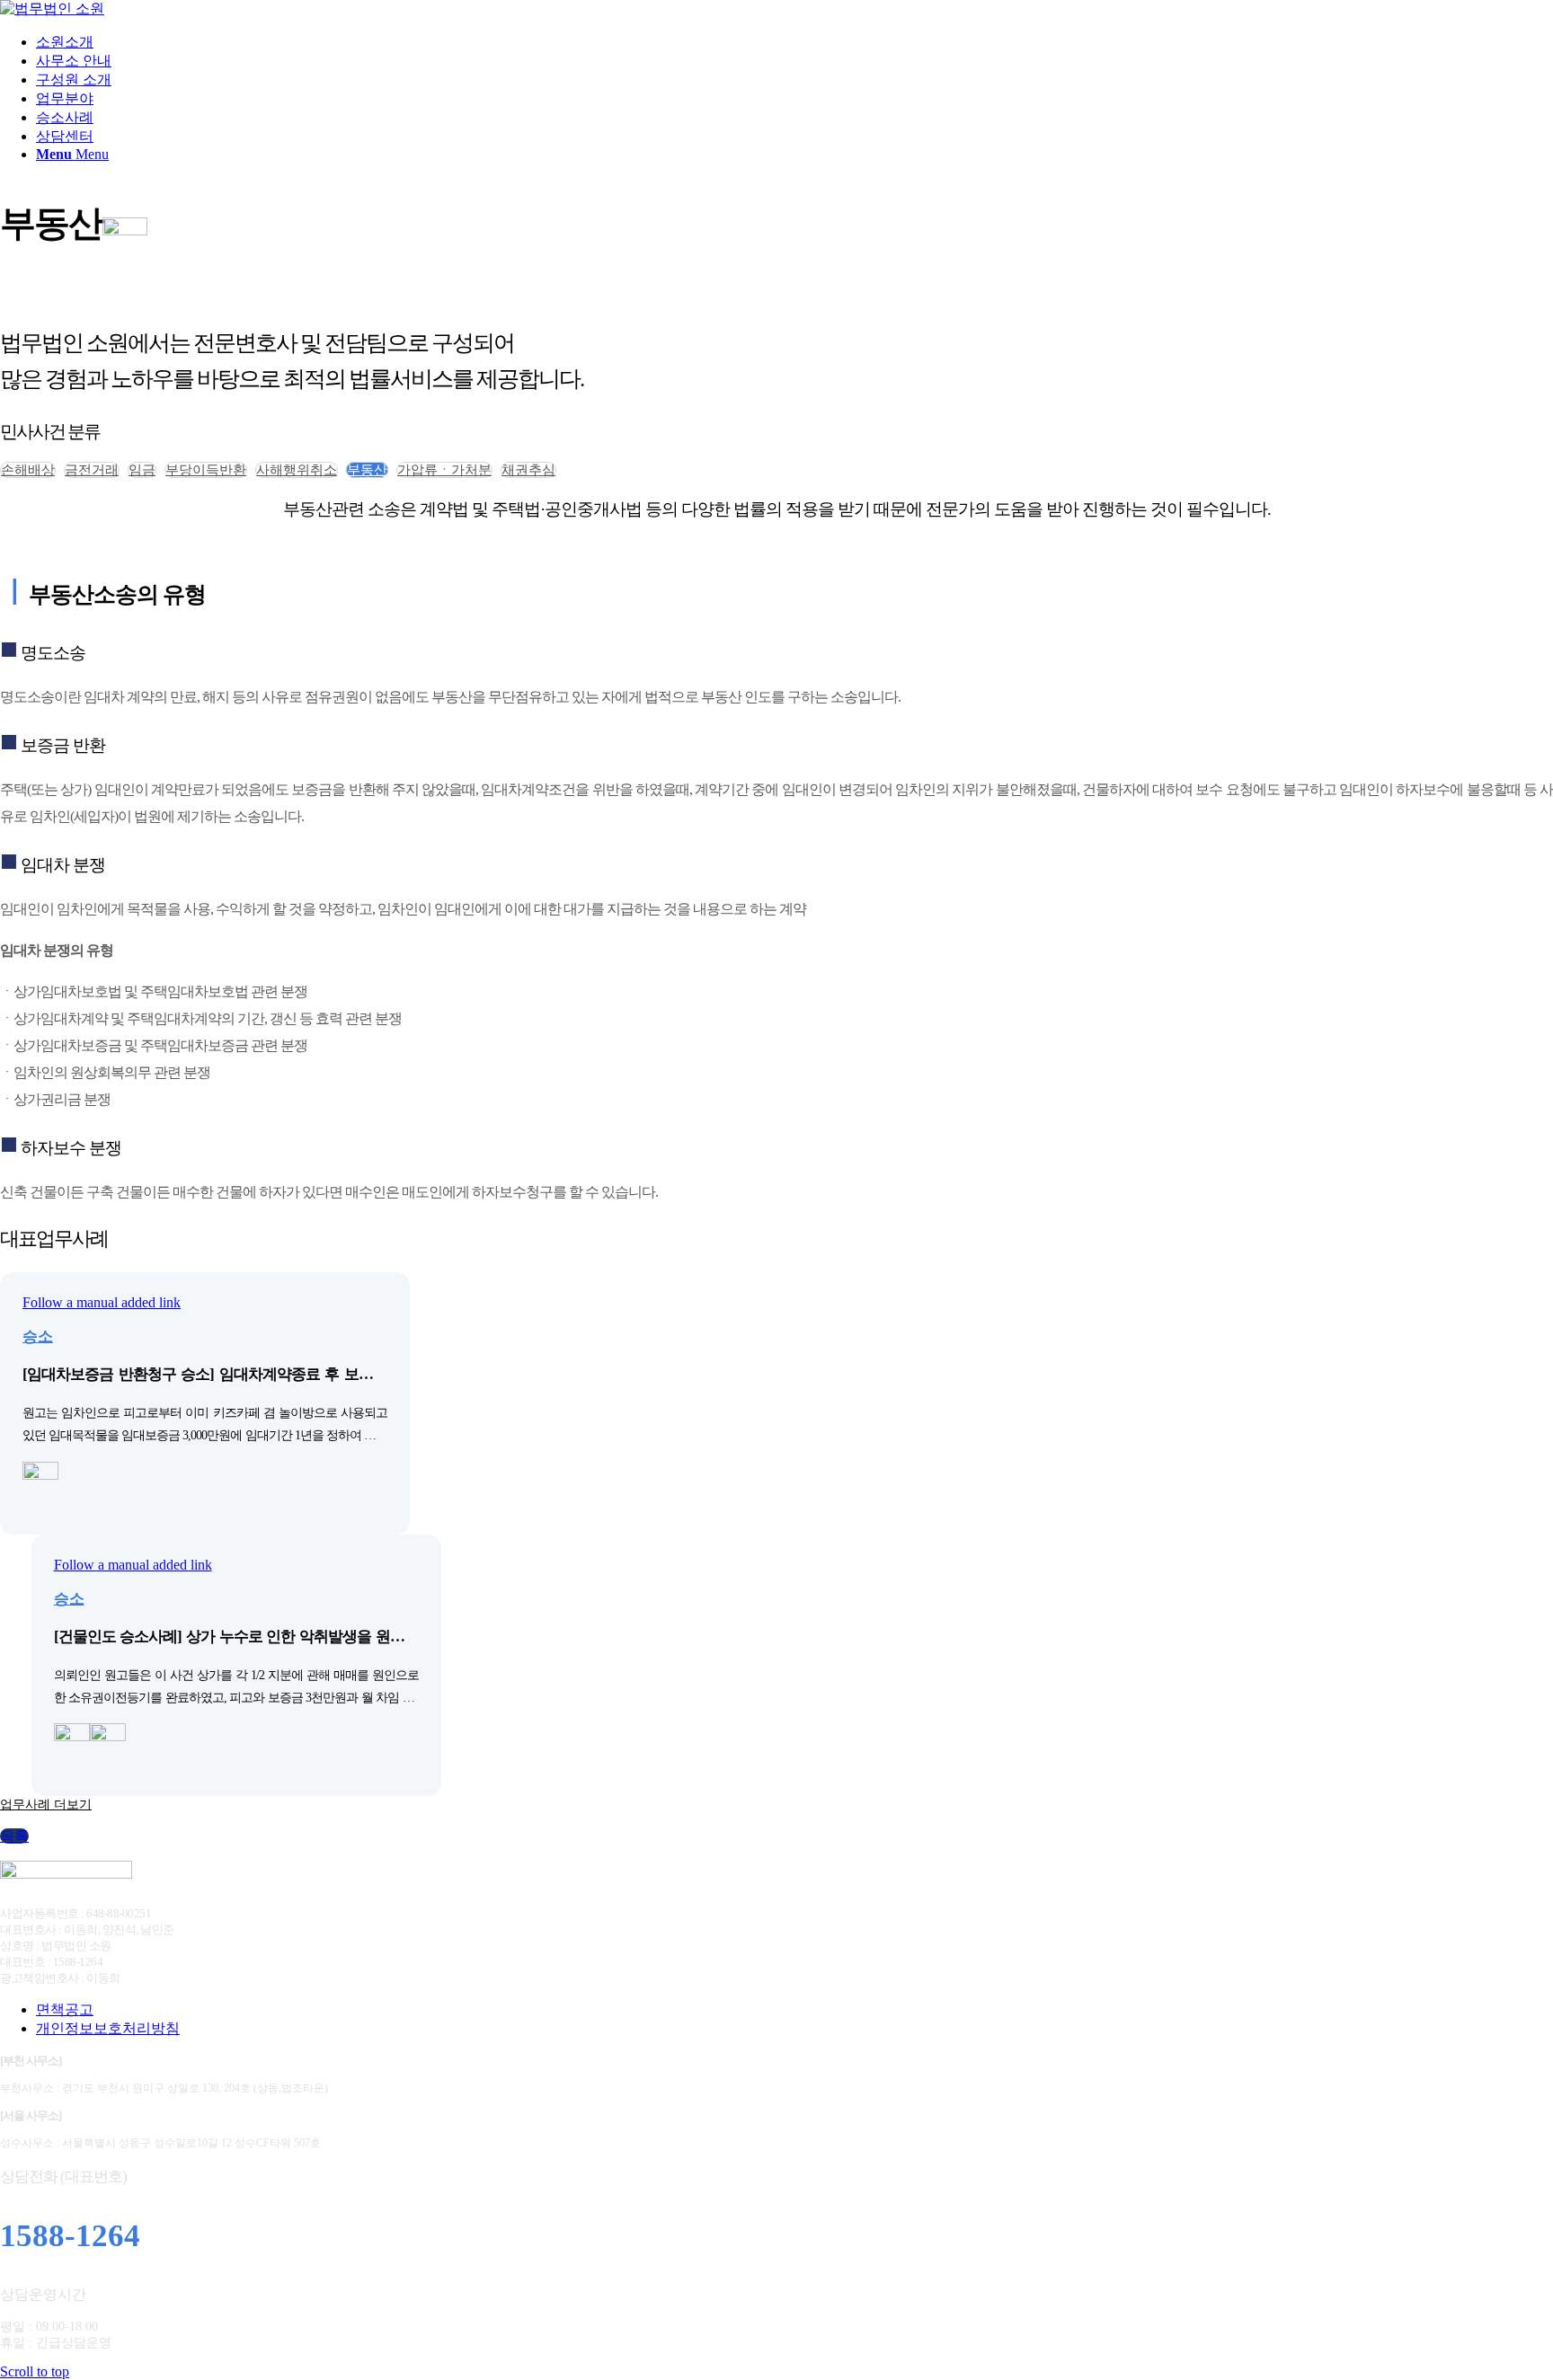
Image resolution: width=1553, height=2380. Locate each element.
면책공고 (65, 2009)
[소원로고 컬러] (52, 9)
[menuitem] (794, 43)
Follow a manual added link (102, 1302)
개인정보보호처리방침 (108, 2028)
